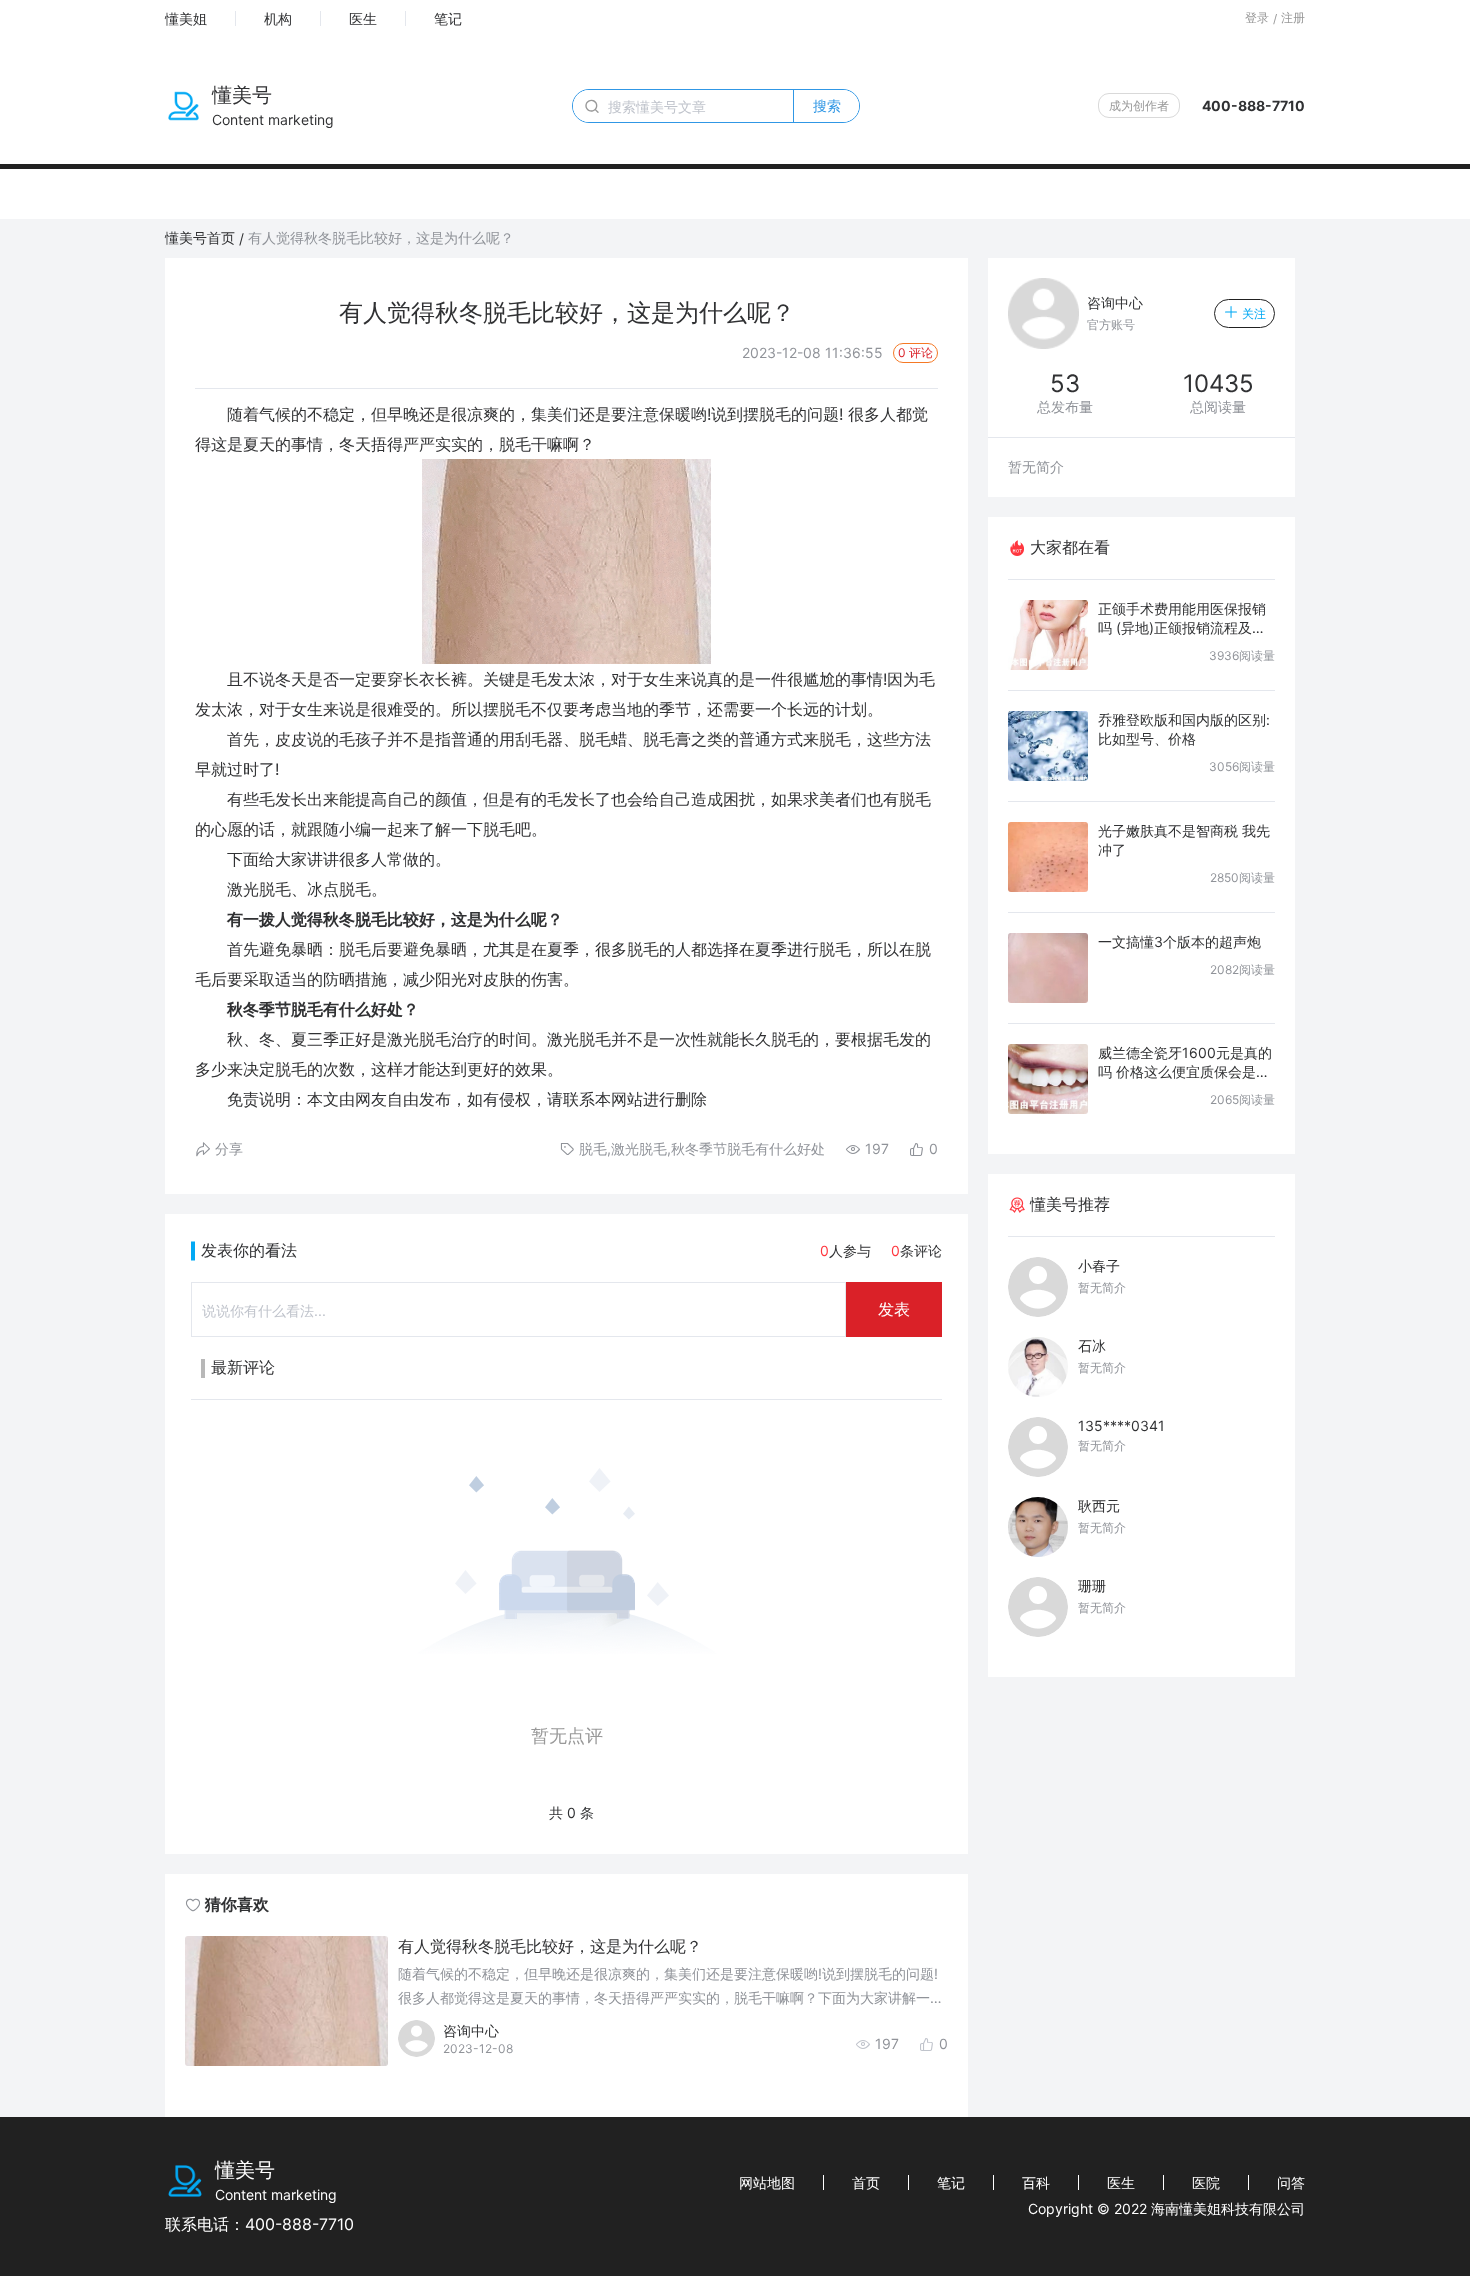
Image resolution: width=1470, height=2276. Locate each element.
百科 (1036, 2182)
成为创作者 (1139, 105)
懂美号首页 (200, 237)
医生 (363, 18)
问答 (1291, 2182)
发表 (894, 1309)
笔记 (448, 18)
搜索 (827, 105)
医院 (1206, 2182)
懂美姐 (186, 18)
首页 (866, 2182)
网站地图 (767, 2182)
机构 (278, 18)
